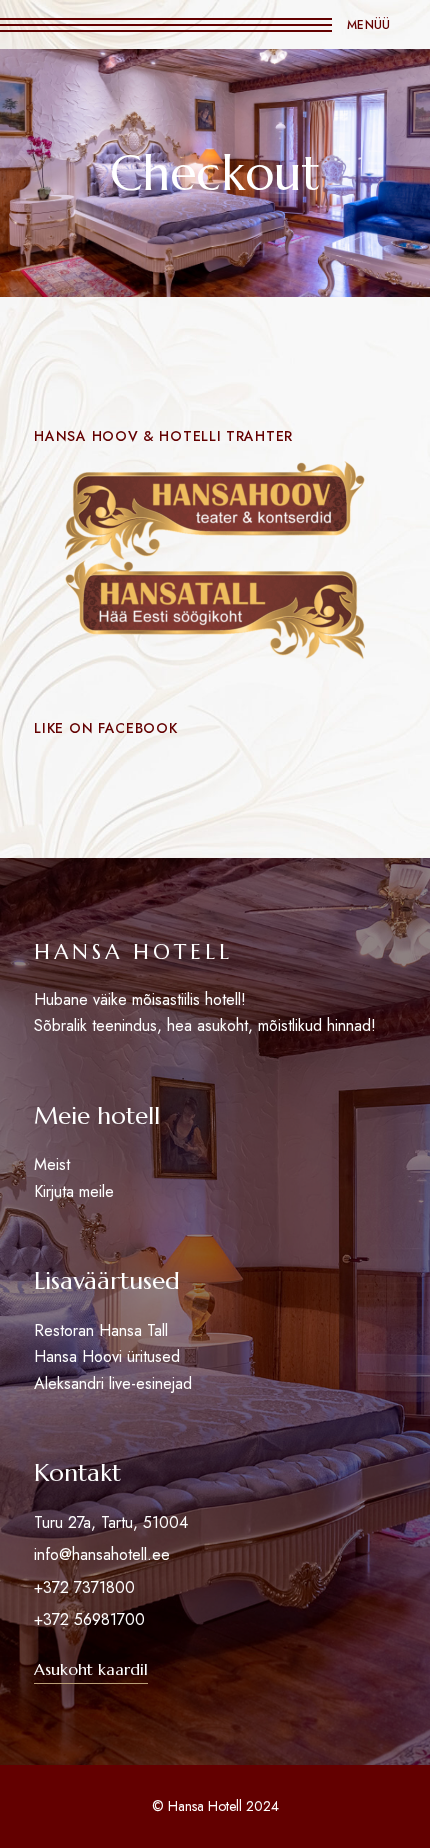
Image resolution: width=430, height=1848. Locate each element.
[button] (91, 1669)
